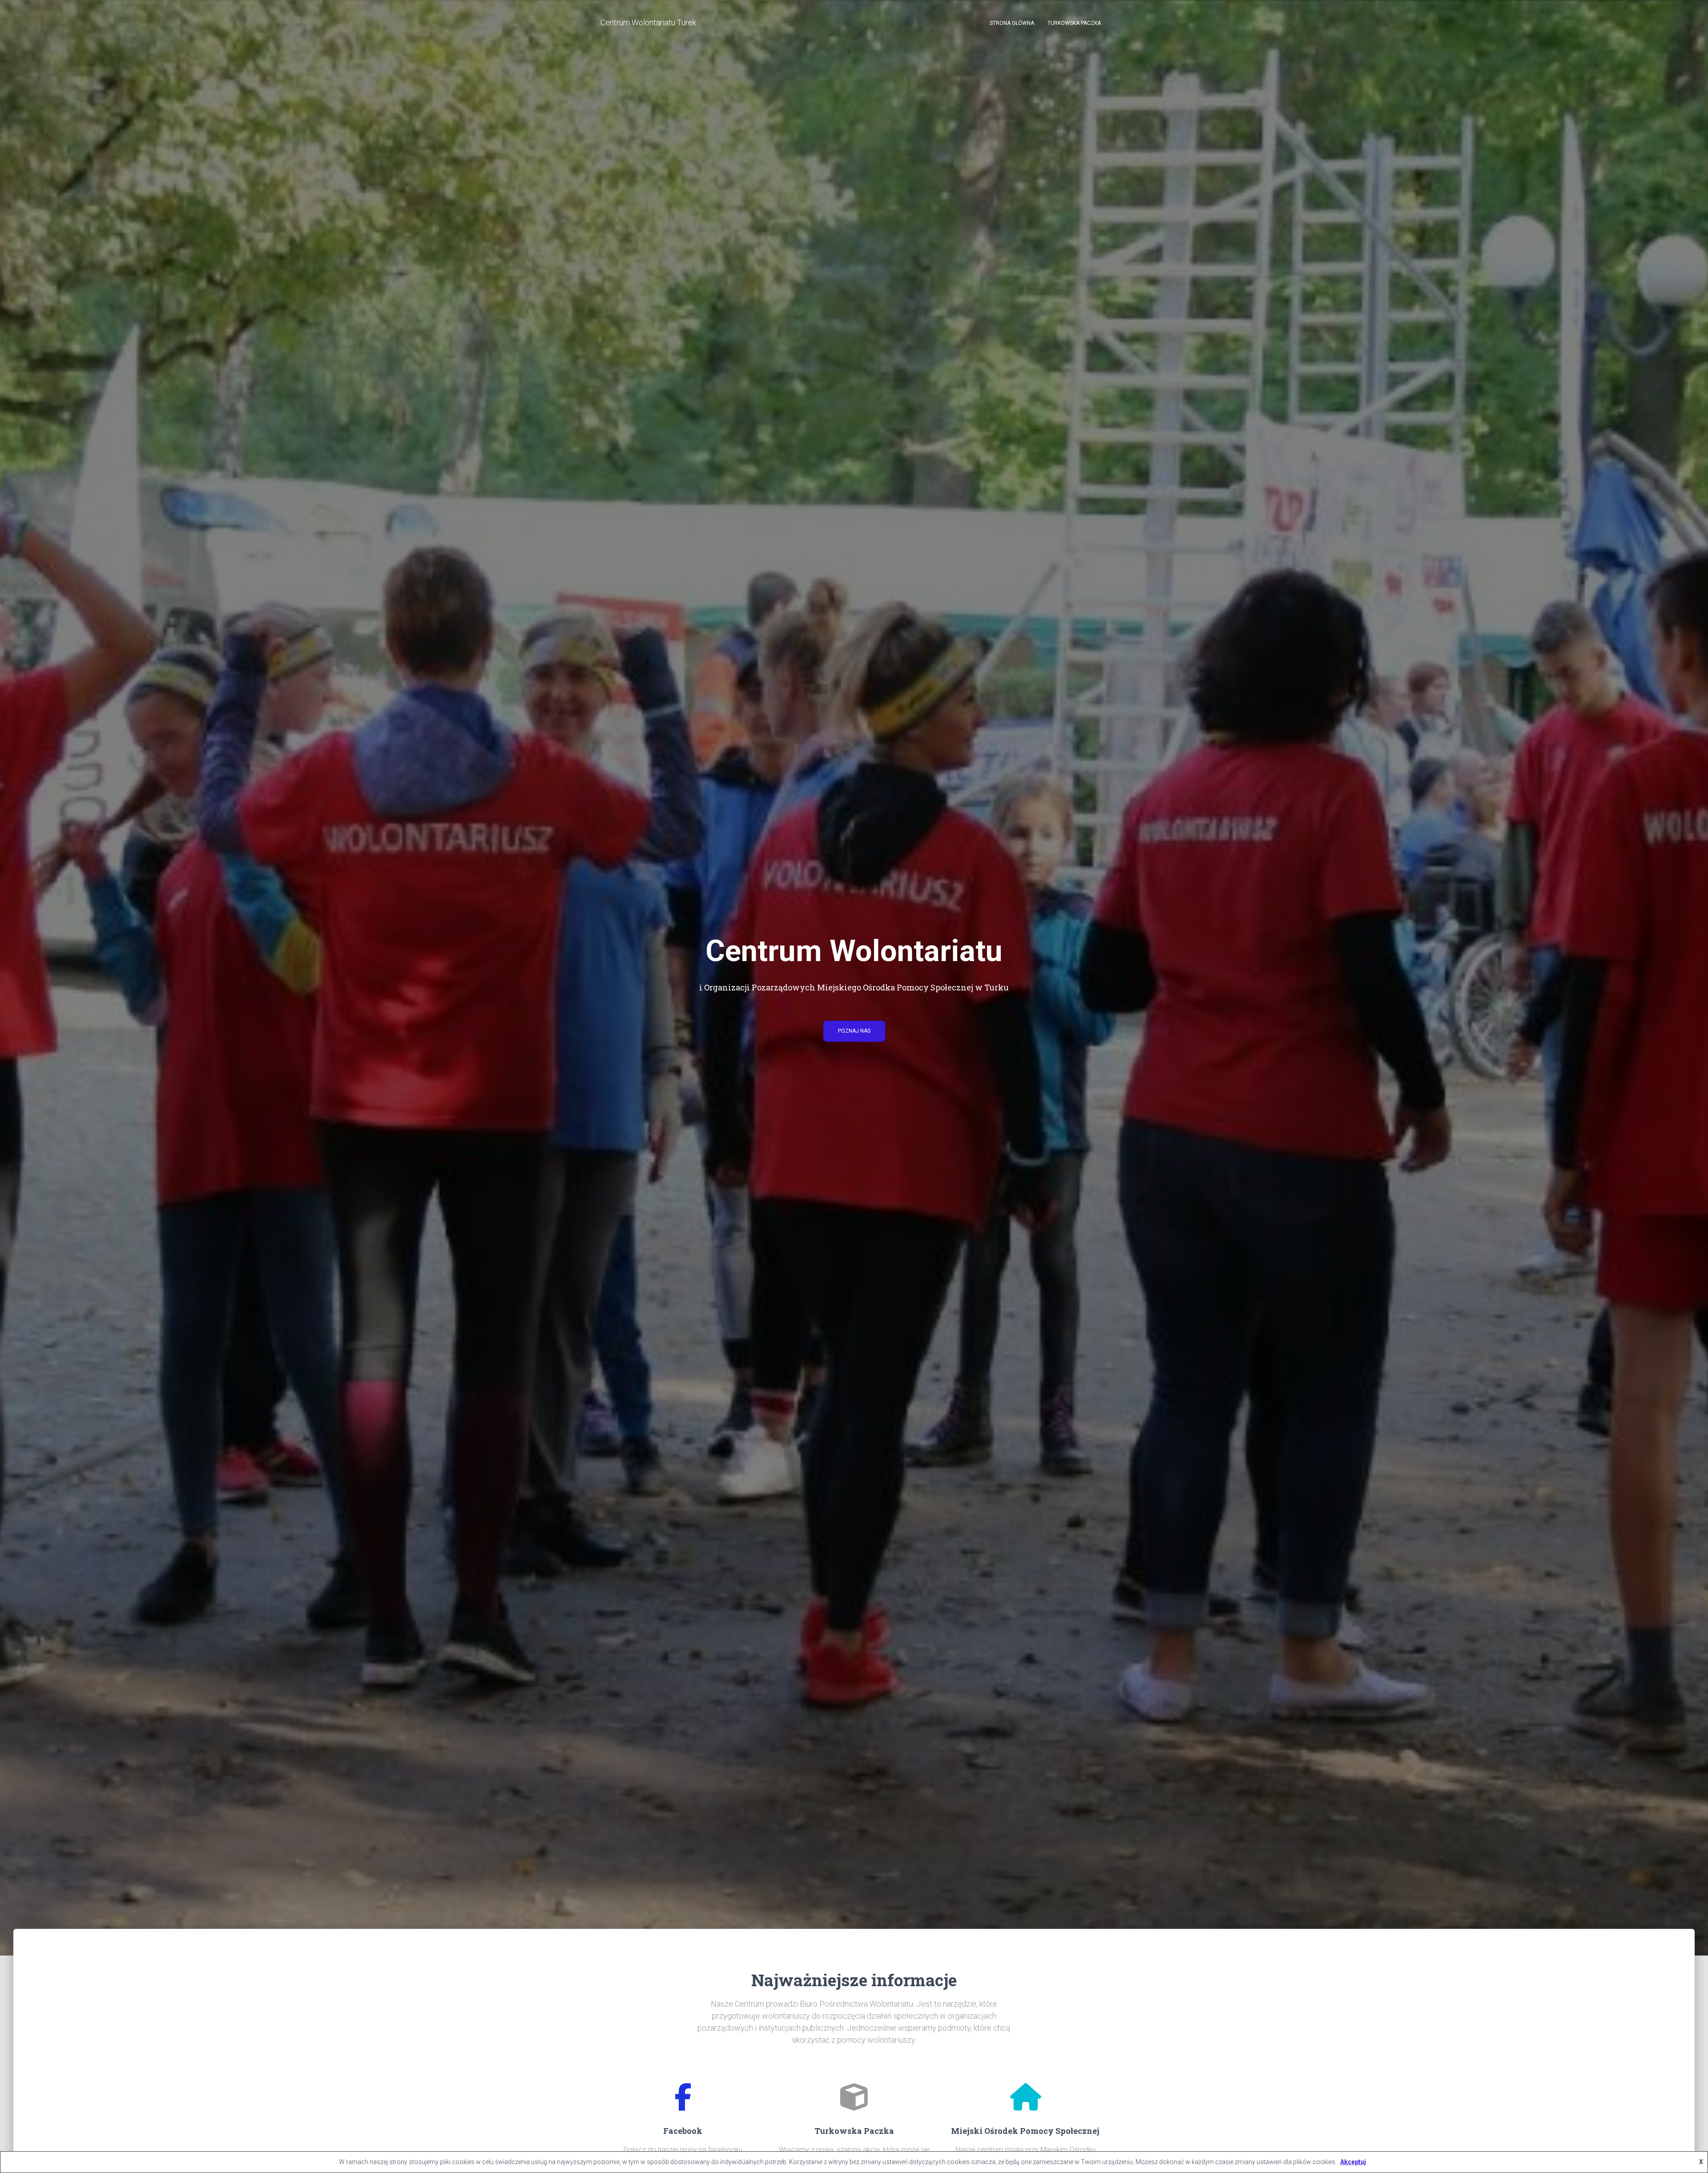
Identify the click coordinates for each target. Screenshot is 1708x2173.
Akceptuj (1353, 2162)
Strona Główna (1012, 23)
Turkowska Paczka (1074, 23)
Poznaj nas (854, 1031)
